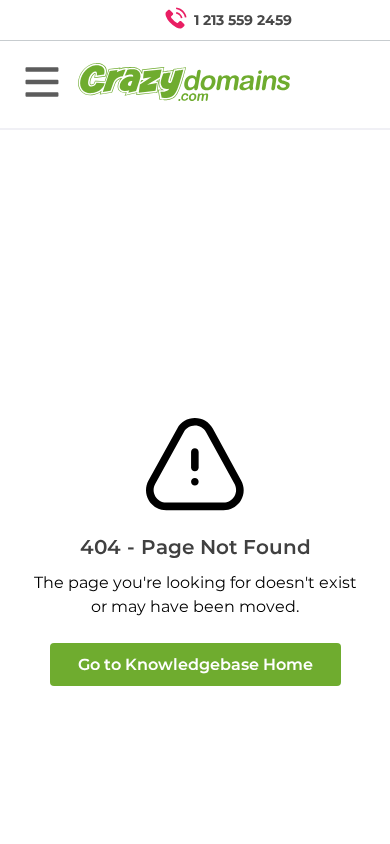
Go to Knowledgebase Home (195, 664)
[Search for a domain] (336, 20)
